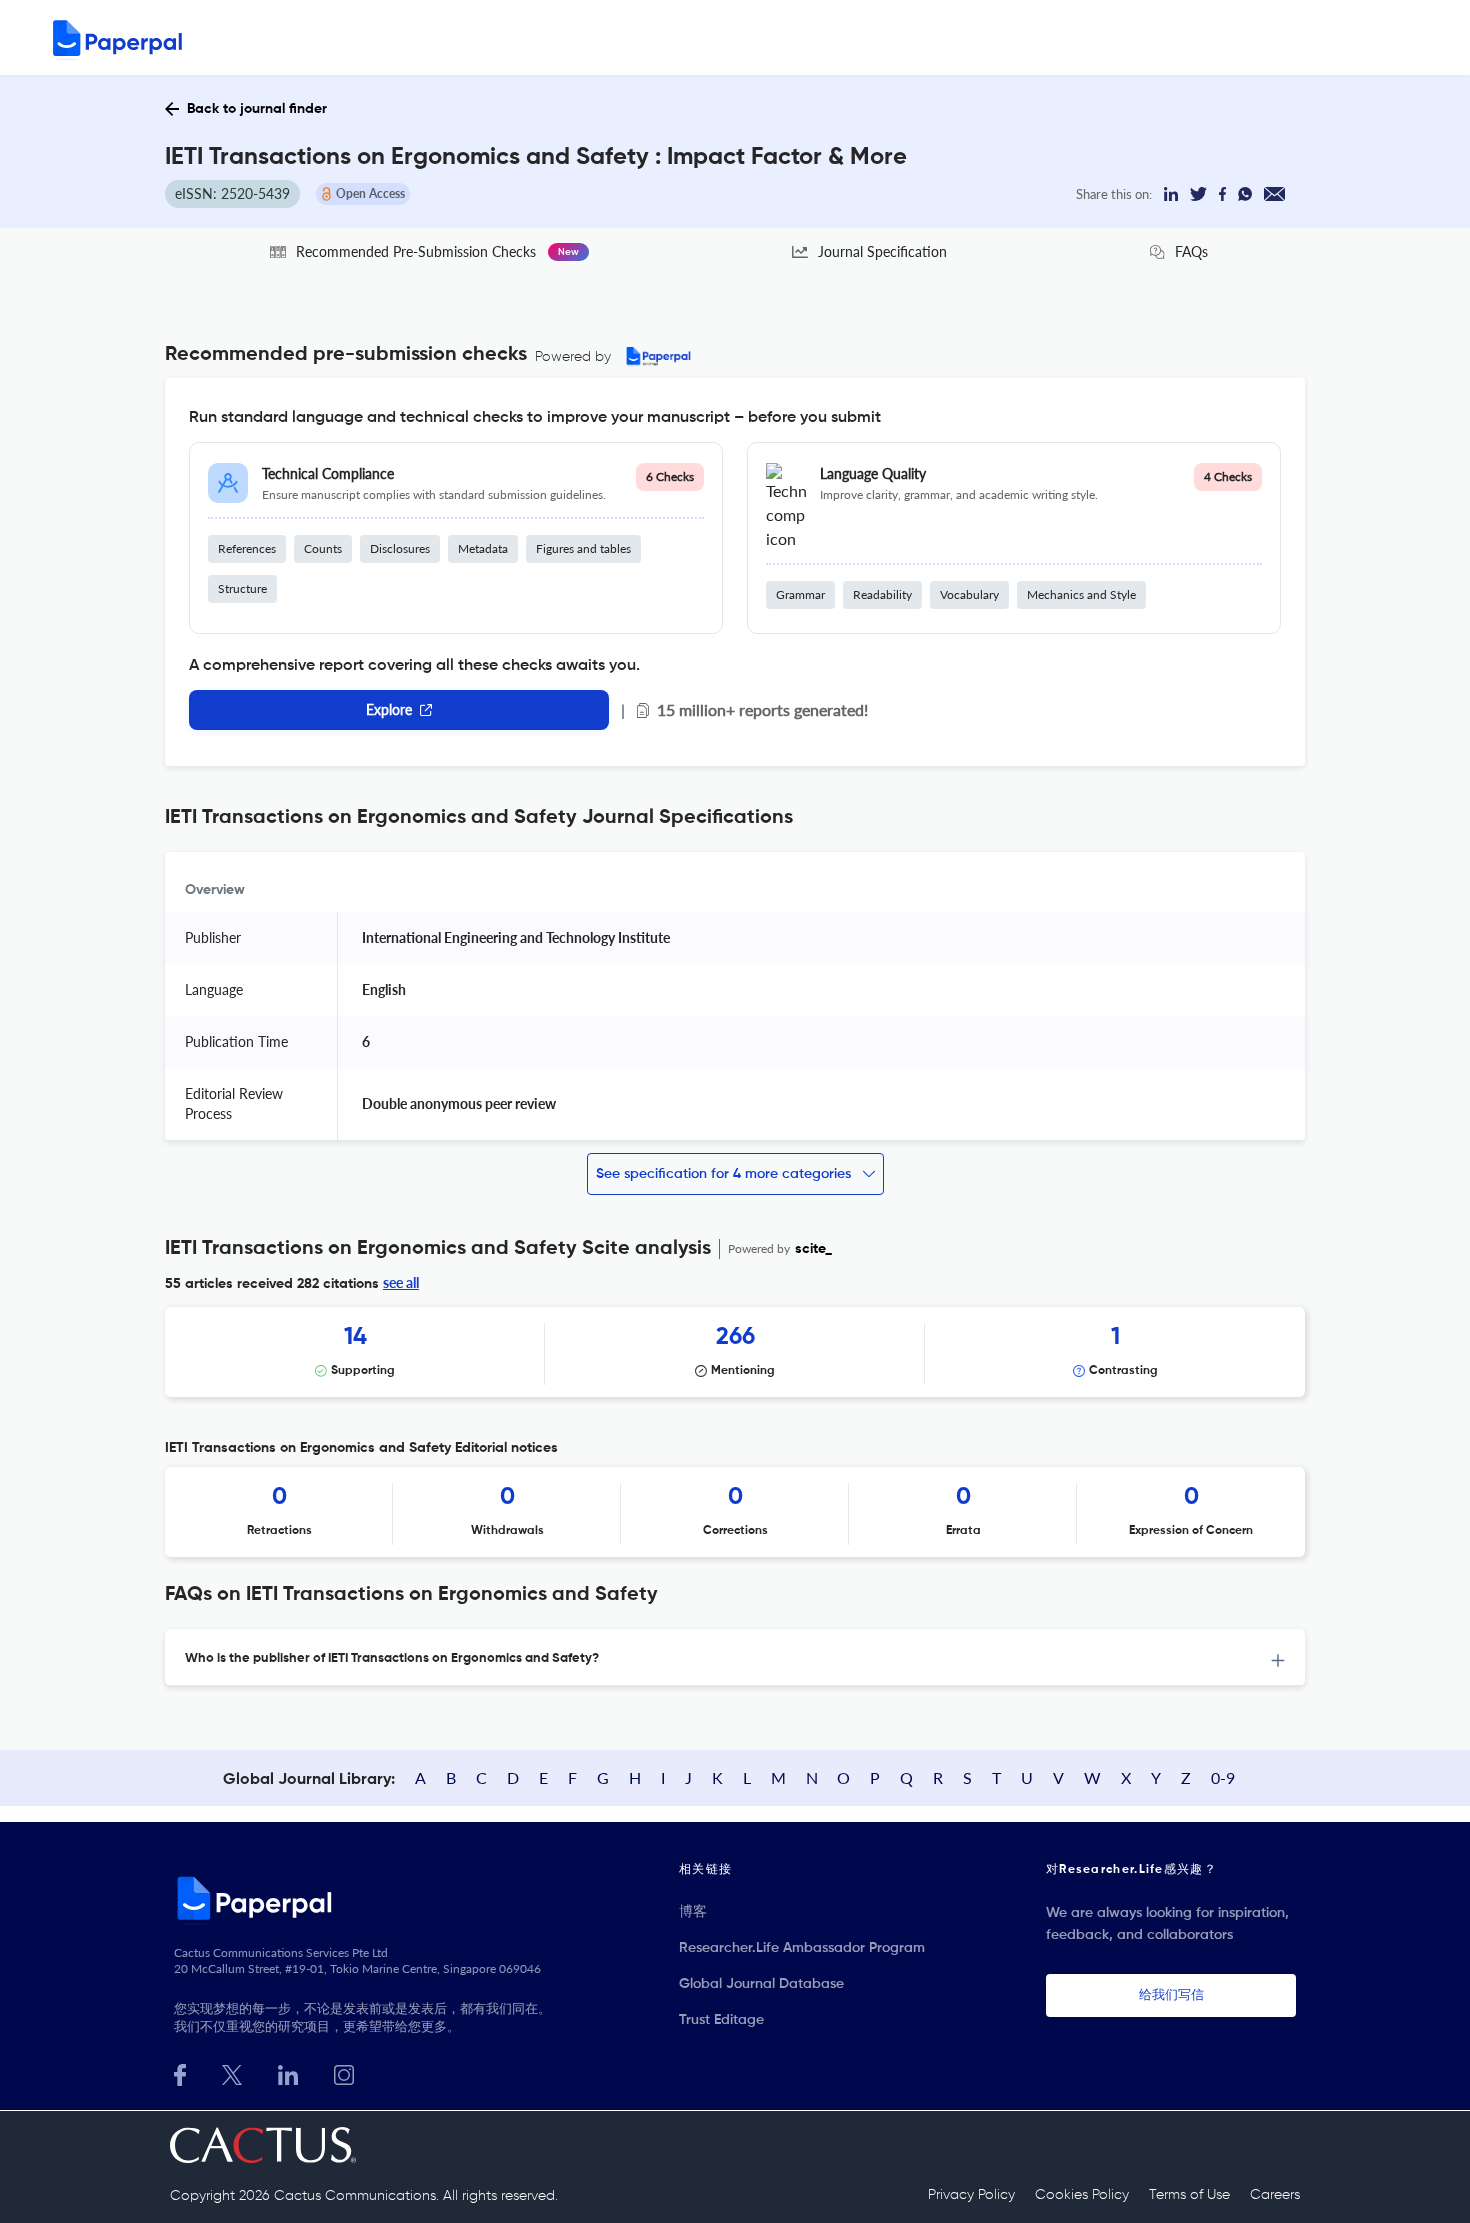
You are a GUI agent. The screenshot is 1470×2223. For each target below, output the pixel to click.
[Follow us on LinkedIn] (288, 2072)
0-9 (1223, 1777)
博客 (693, 1912)
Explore (389, 709)
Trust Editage (721, 2020)
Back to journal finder (257, 109)
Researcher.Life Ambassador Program (802, 1948)
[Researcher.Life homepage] (366, 1898)
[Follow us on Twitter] (232, 2072)
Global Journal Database (761, 1984)
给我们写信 (1171, 1995)
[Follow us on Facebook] (180, 2072)
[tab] (735, 1657)
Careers (1275, 2195)
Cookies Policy (1082, 2195)
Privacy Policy (971, 2195)
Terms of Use (1189, 2195)
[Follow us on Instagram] (344, 2072)
